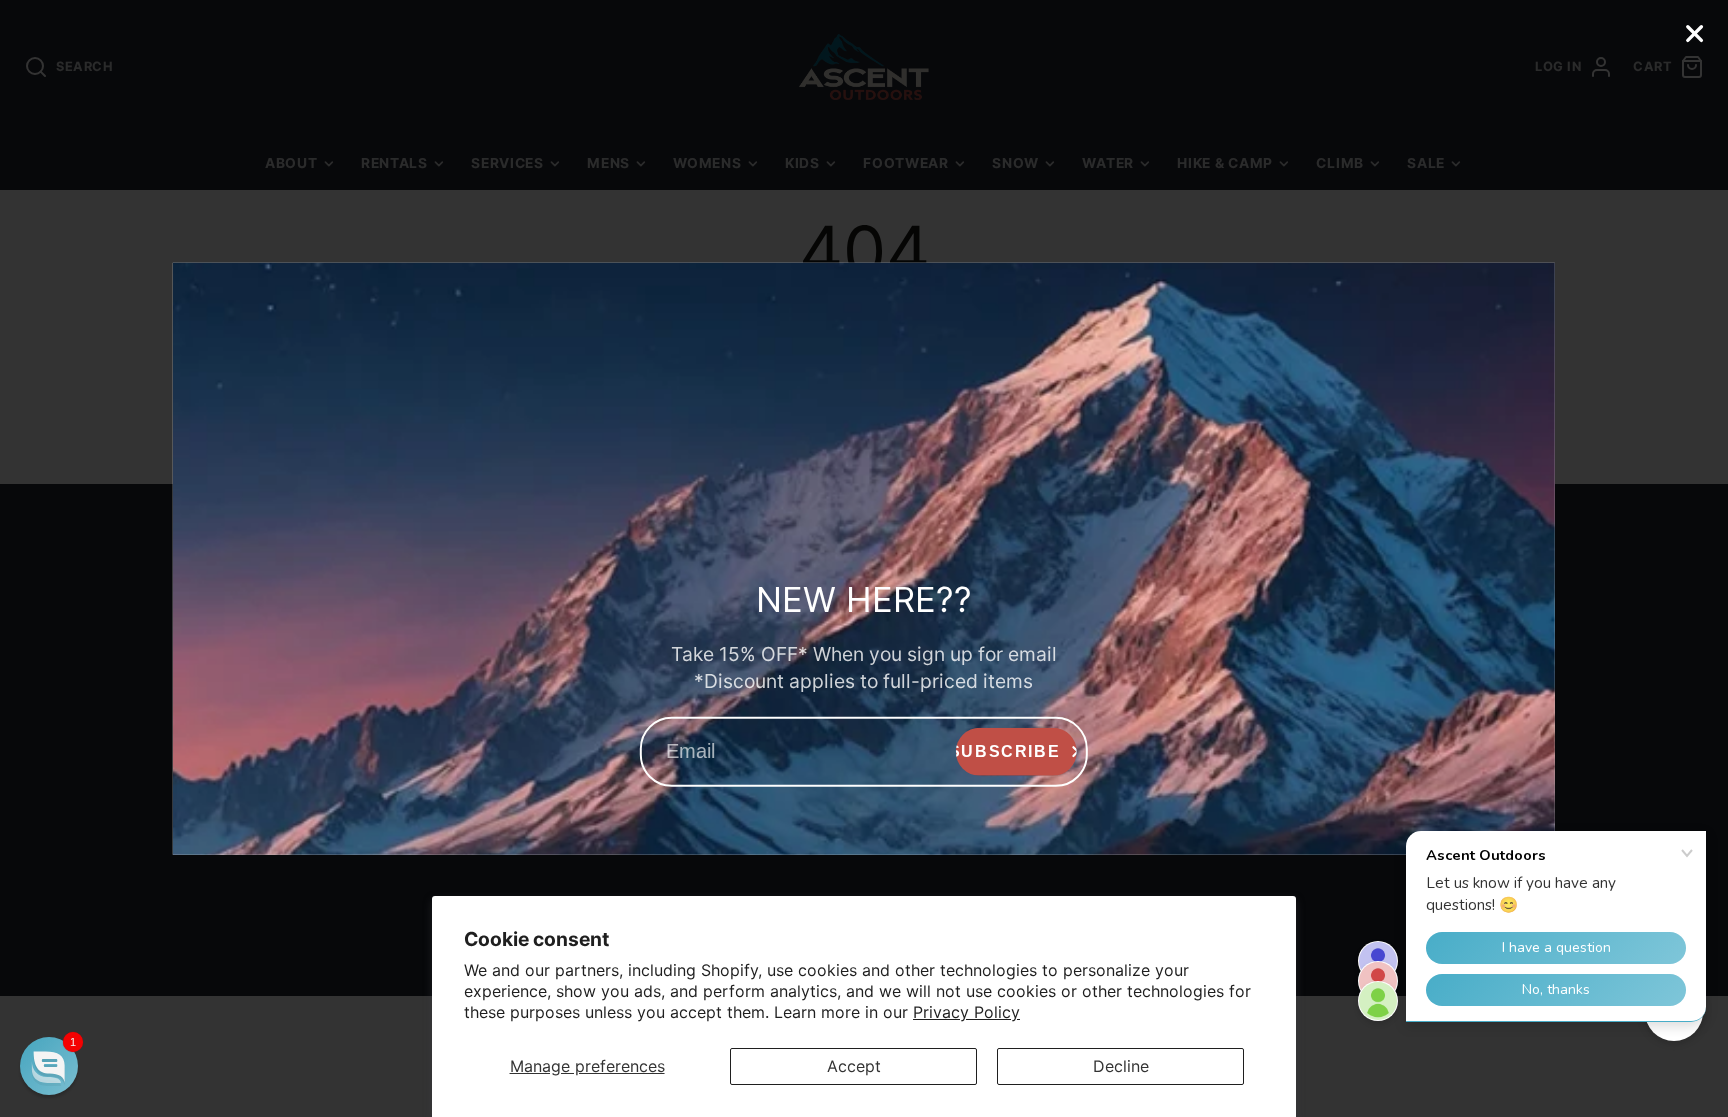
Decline (1121, 1066)
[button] (49, 1066)
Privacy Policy (966, 1012)
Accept (854, 1066)
